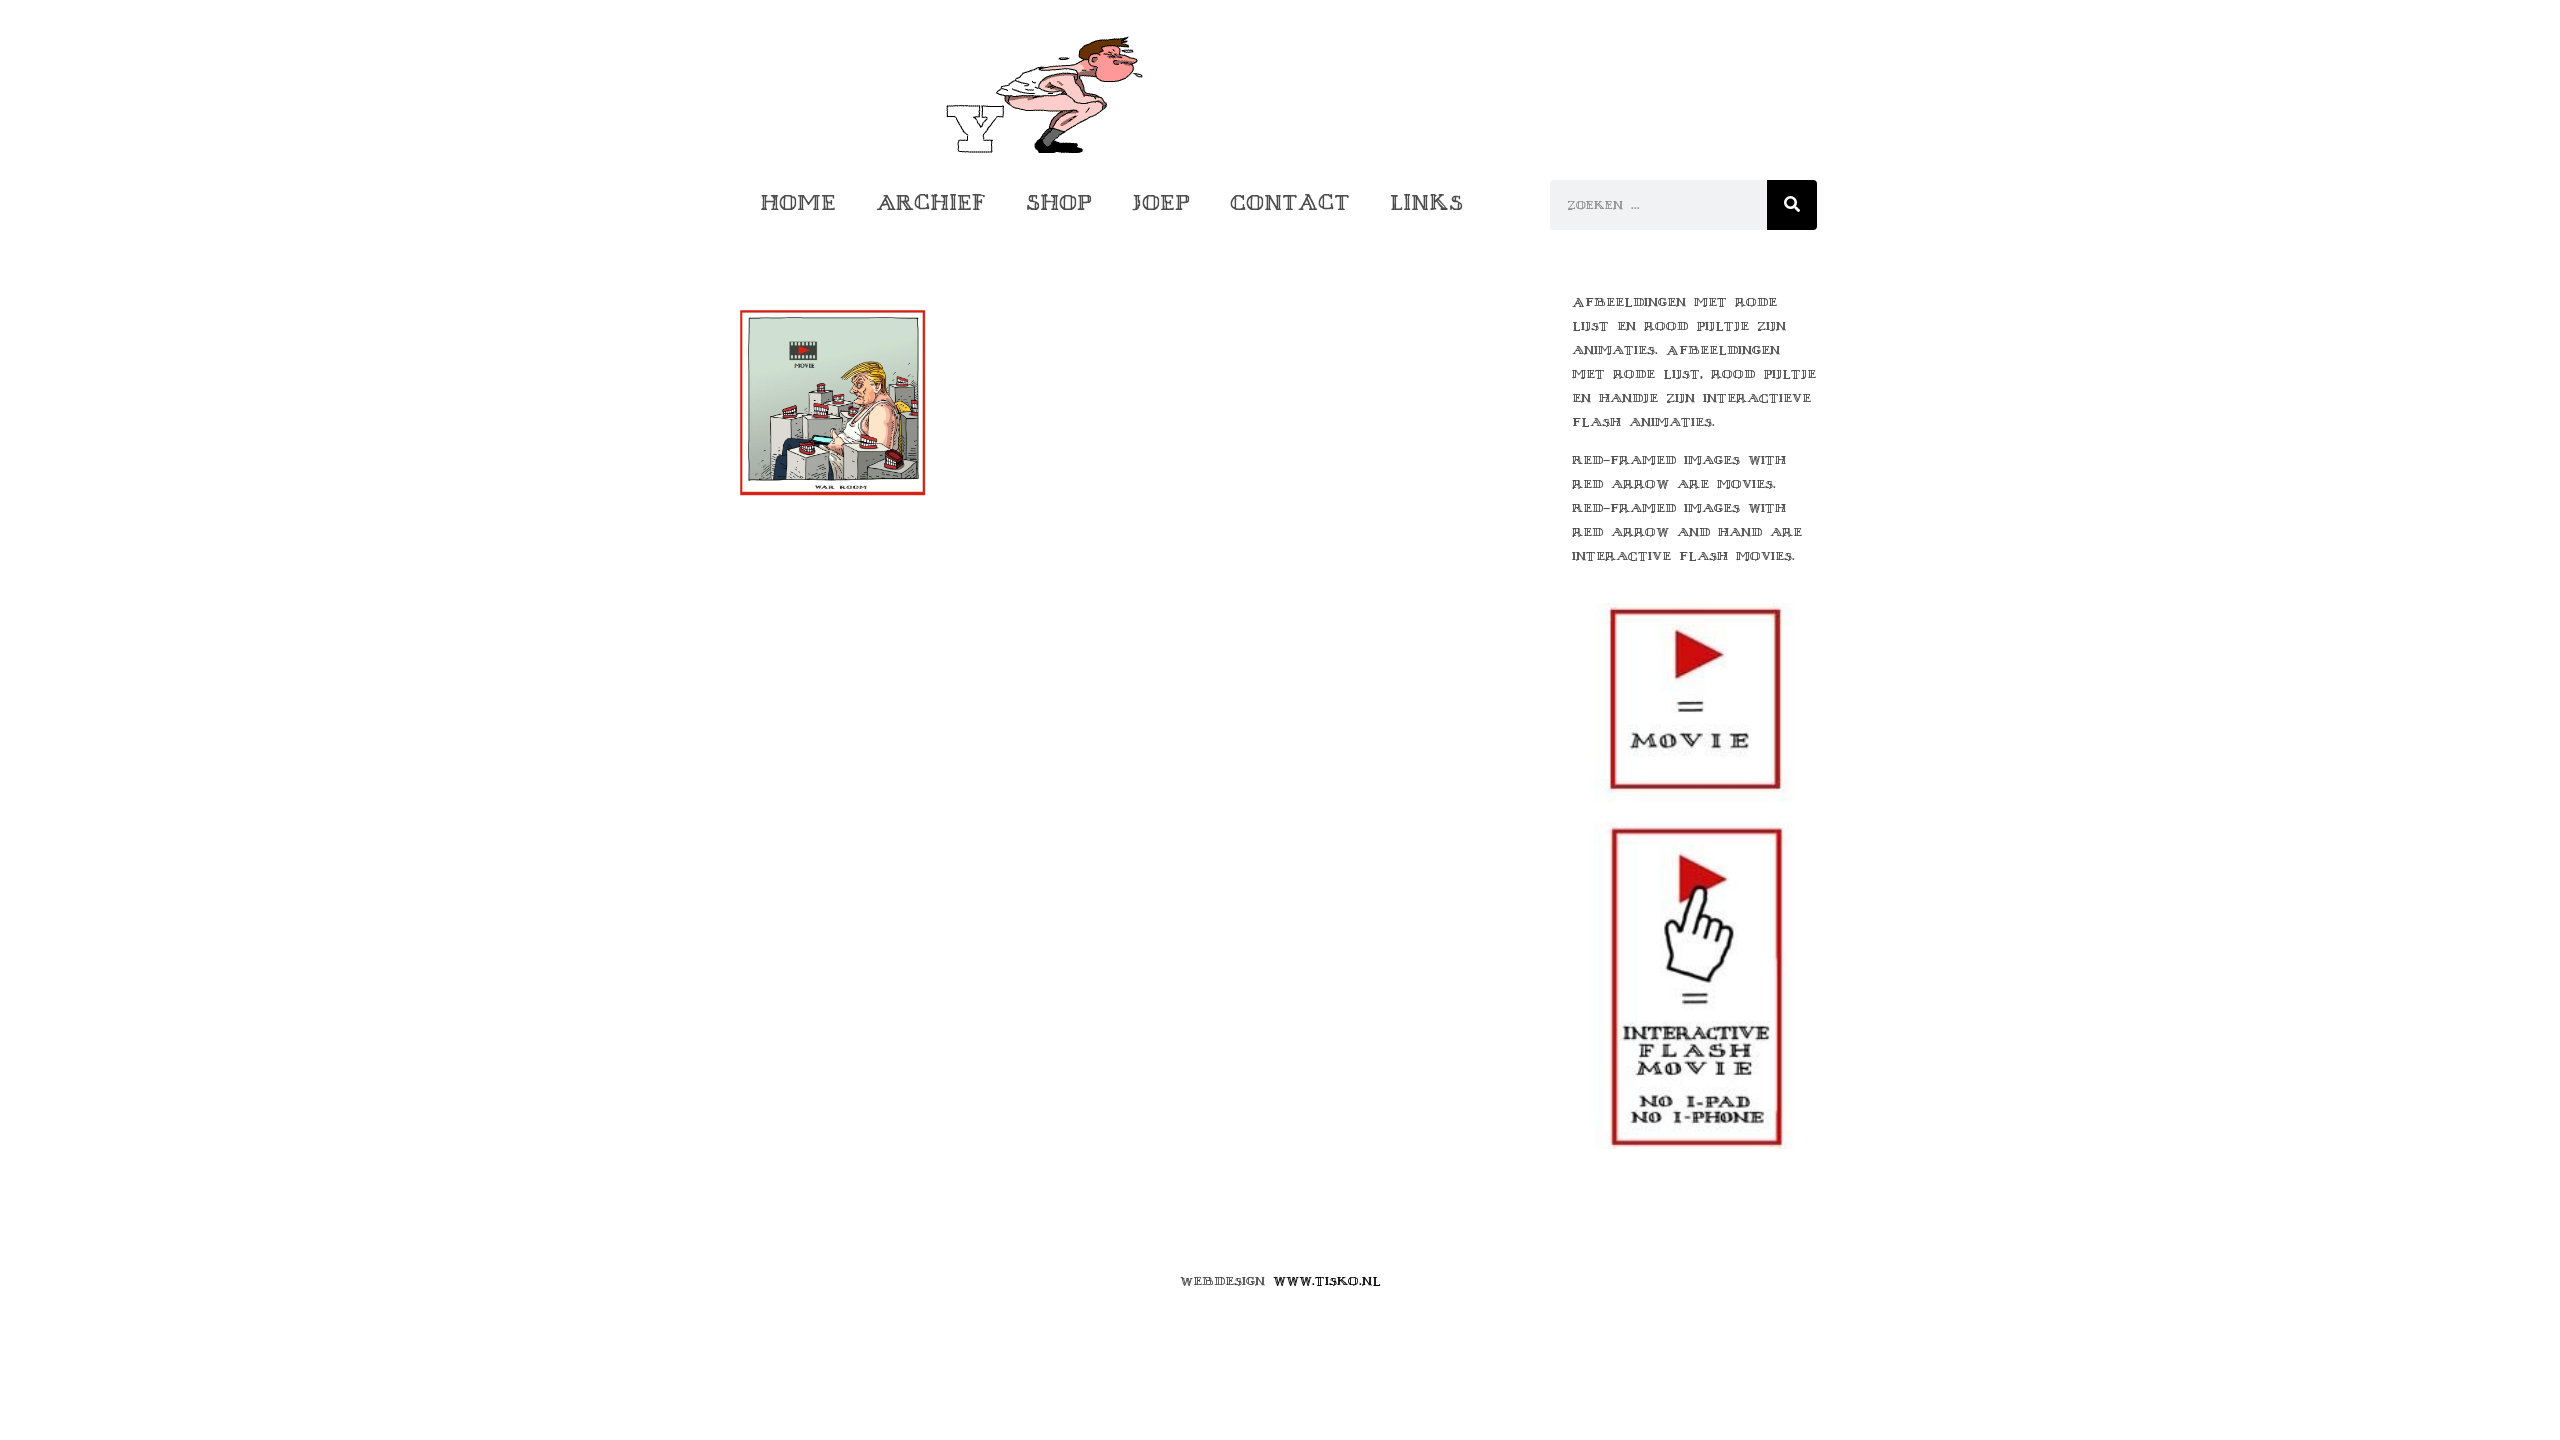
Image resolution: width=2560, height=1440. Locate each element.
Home (798, 202)
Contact (1290, 202)
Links (1426, 202)
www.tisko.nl (1327, 1281)
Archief (931, 202)
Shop (1059, 202)
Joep (1161, 202)
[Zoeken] (1792, 205)
